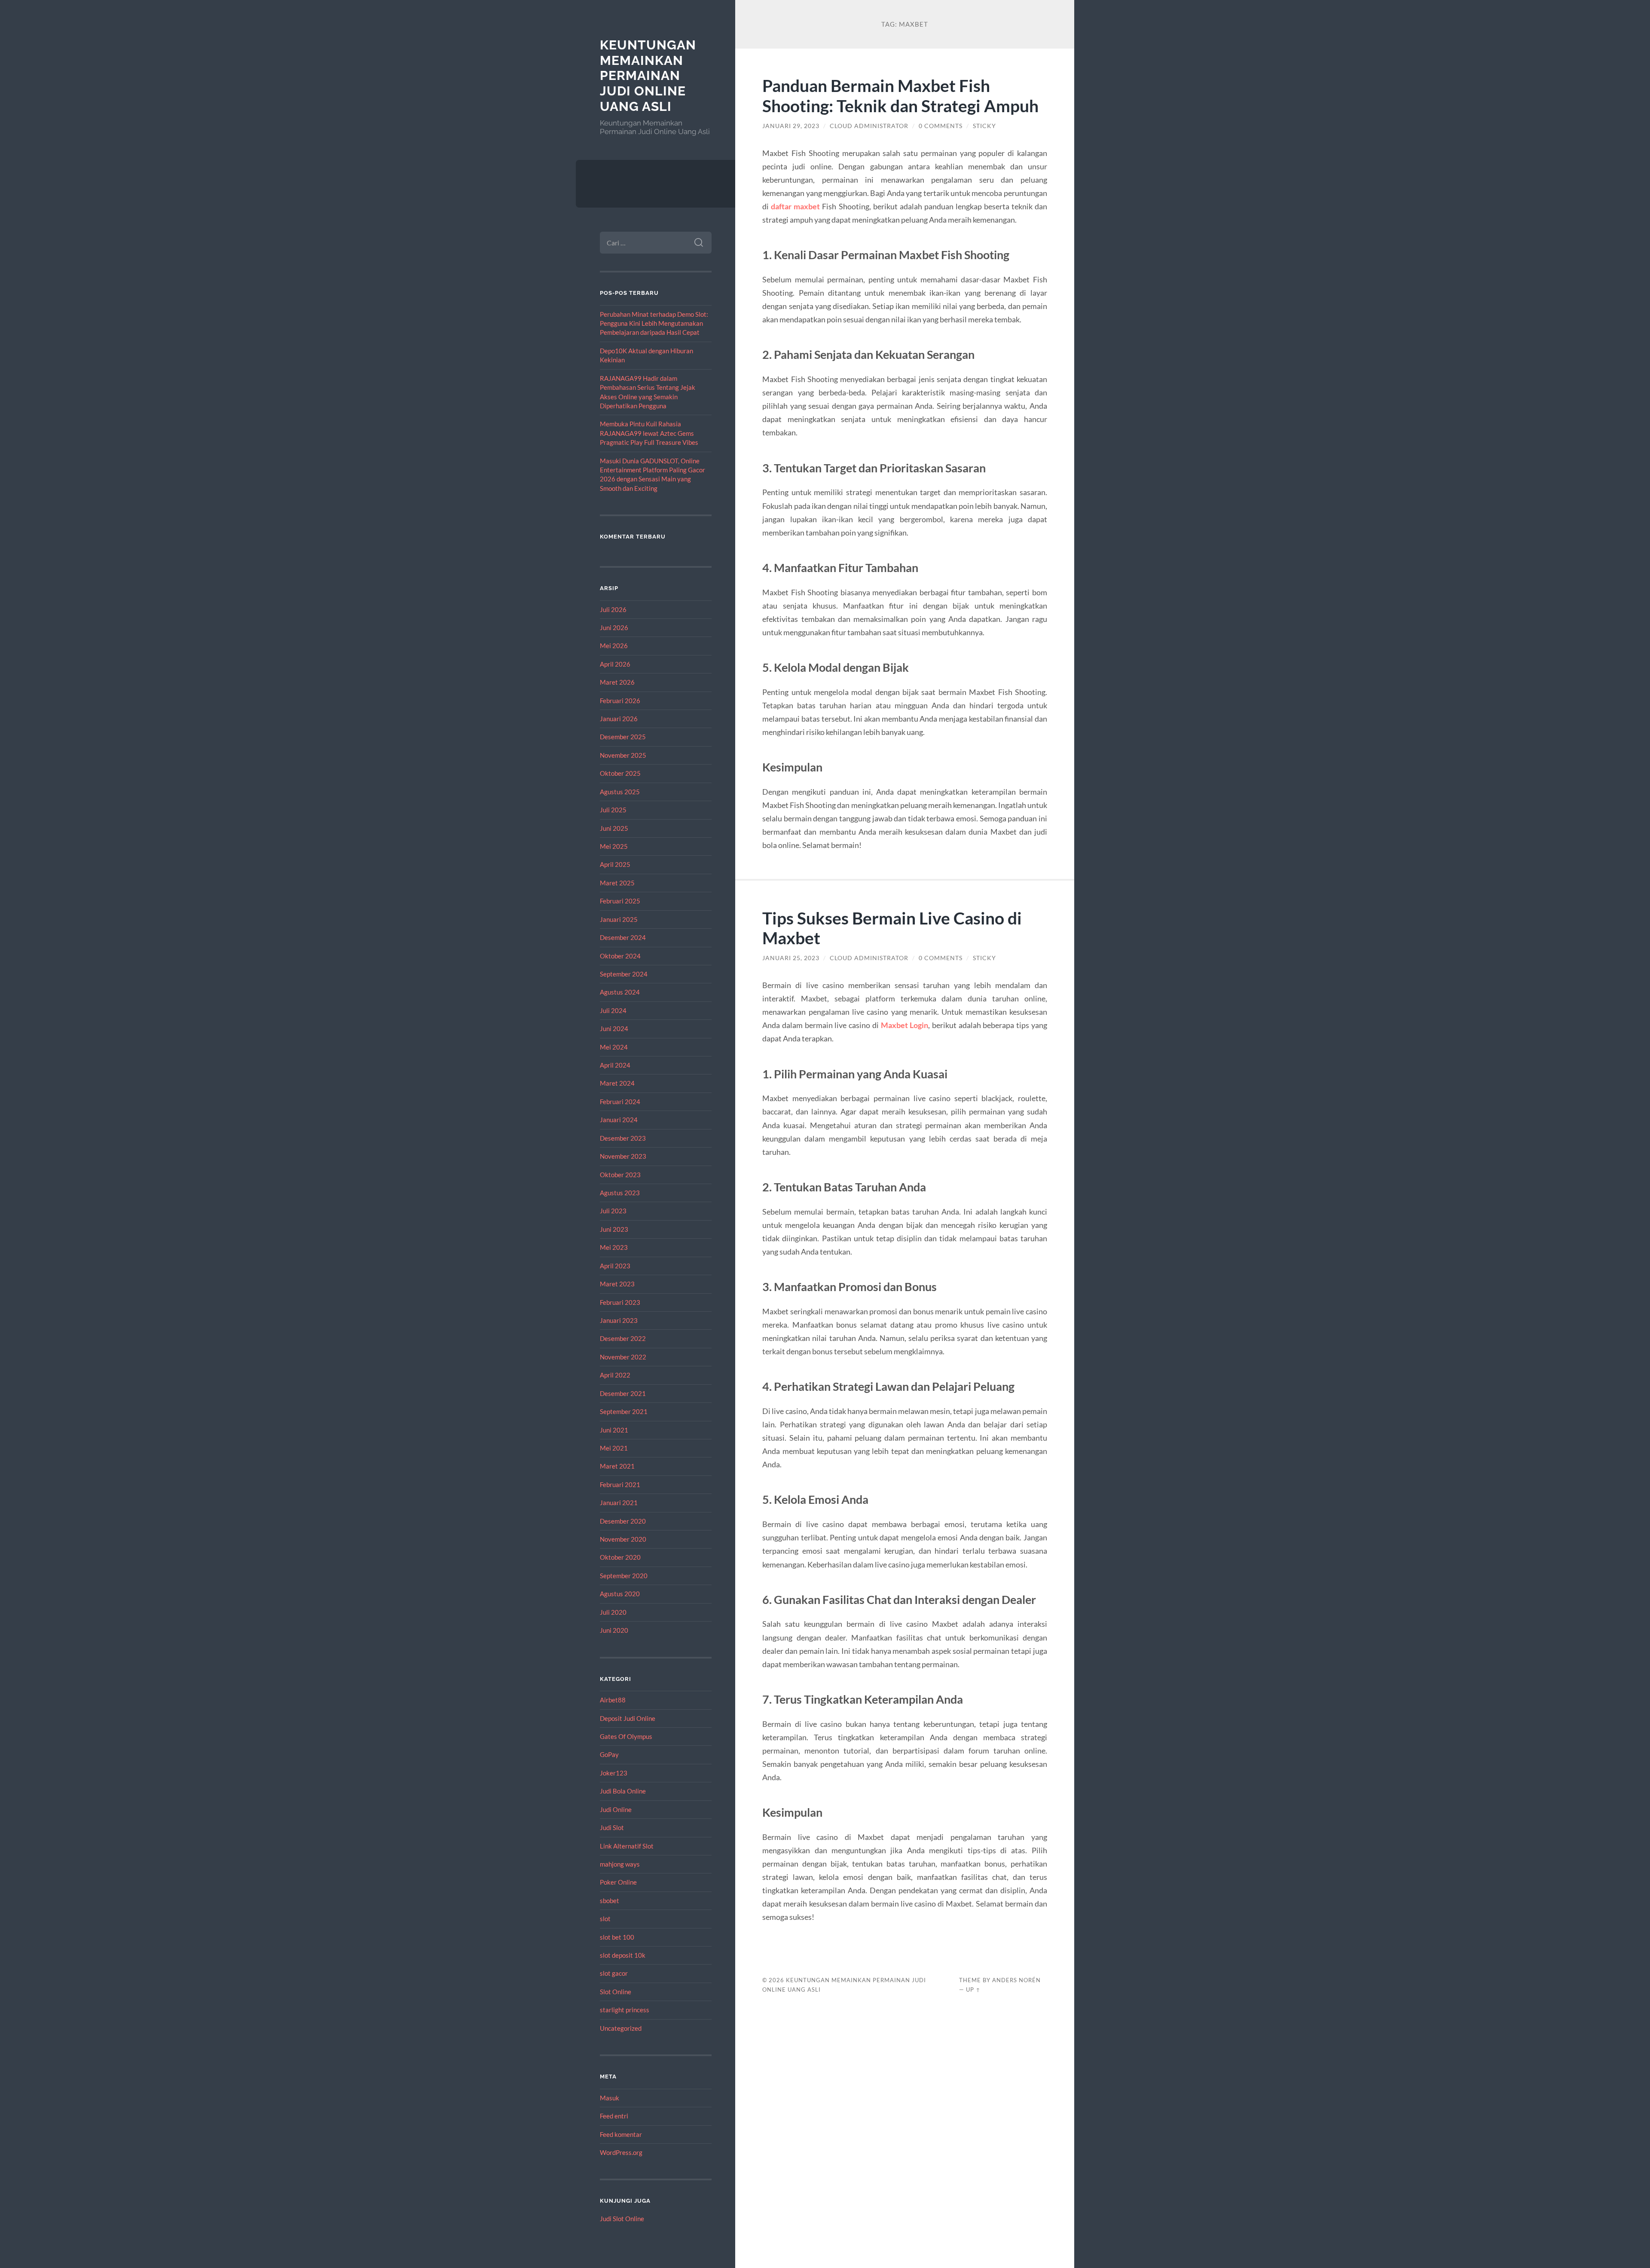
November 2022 (623, 1357)
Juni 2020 (614, 1630)
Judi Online (616, 1809)
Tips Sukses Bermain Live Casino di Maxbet (892, 928)
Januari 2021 (619, 1503)
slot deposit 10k (623, 1955)
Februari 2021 (620, 1484)
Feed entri (614, 2116)
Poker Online (618, 1882)
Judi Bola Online (623, 1791)
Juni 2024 (614, 1028)
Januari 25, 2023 (791, 958)
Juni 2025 (614, 828)
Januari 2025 (619, 919)
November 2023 (623, 1156)
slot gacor (614, 1973)
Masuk (610, 2098)
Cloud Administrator (869, 126)
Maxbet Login (905, 1025)
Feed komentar (621, 2134)
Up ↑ (973, 1989)
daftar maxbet (795, 206)
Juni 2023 (614, 1229)
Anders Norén (1016, 1980)
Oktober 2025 (620, 773)
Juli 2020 (613, 1612)
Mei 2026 (614, 646)
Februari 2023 (620, 1302)
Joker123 (614, 1773)
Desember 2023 (623, 1138)
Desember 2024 (623, 937)
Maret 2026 (617, 682)
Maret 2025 (617, 883)
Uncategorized (621, 2028)
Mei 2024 (614, 1047)
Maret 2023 (617, 1284)
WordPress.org (621, 2152)
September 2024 (624, 974)
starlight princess (625, 2010)
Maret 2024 (617, 1083)
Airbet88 (613, 1700)
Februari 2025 (620, 901)
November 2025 (623, 755)
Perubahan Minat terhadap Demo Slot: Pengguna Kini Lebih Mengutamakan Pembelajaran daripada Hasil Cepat (654, 323)
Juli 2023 (613, 1211)
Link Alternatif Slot (627, 1846)
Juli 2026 (613, 609)
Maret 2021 (617, 1466)
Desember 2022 (623, 1338)
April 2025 (615, 864)
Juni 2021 (614, 1430)
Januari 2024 (619, 1120)
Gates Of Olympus (626, 1736)
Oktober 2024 (620, 956)
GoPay (609, 1754)
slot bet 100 (617, 1937)
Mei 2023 (614, 1247)
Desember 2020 (623, 1521)
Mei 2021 (614, 1448)
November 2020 (623, 1539)
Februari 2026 (620, 701)
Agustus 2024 (620, 992)
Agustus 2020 (620, 1594)
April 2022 (615, 1375)
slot (605, 1919)
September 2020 (624, 1576)
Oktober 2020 (620, 1557)
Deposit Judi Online (628, 1718)
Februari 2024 (620, 1102)
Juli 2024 (613, 1010)
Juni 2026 (614, 627)
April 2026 (615, 664)
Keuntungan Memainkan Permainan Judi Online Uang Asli (648, 76)
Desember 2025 (623, 737)
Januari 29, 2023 (791, 126)
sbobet (610, 1901)
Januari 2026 (619, 719)
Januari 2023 (619, 1320)
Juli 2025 (613, 810)
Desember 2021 (623, 1393)
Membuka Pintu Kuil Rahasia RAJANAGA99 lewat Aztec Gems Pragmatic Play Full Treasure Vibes (649, 433)
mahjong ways (620, 1864)
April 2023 (615, 1266)
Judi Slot (612, 1827)
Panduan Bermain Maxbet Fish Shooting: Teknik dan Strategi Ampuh (900, 95)
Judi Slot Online (622, 2219)
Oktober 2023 (620, 1175)
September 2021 (624, 1411)
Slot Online (616, 1992)
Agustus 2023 (620, 1193)
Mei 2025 (614, 846)
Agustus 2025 (620, 792)
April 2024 (615, 1065)
